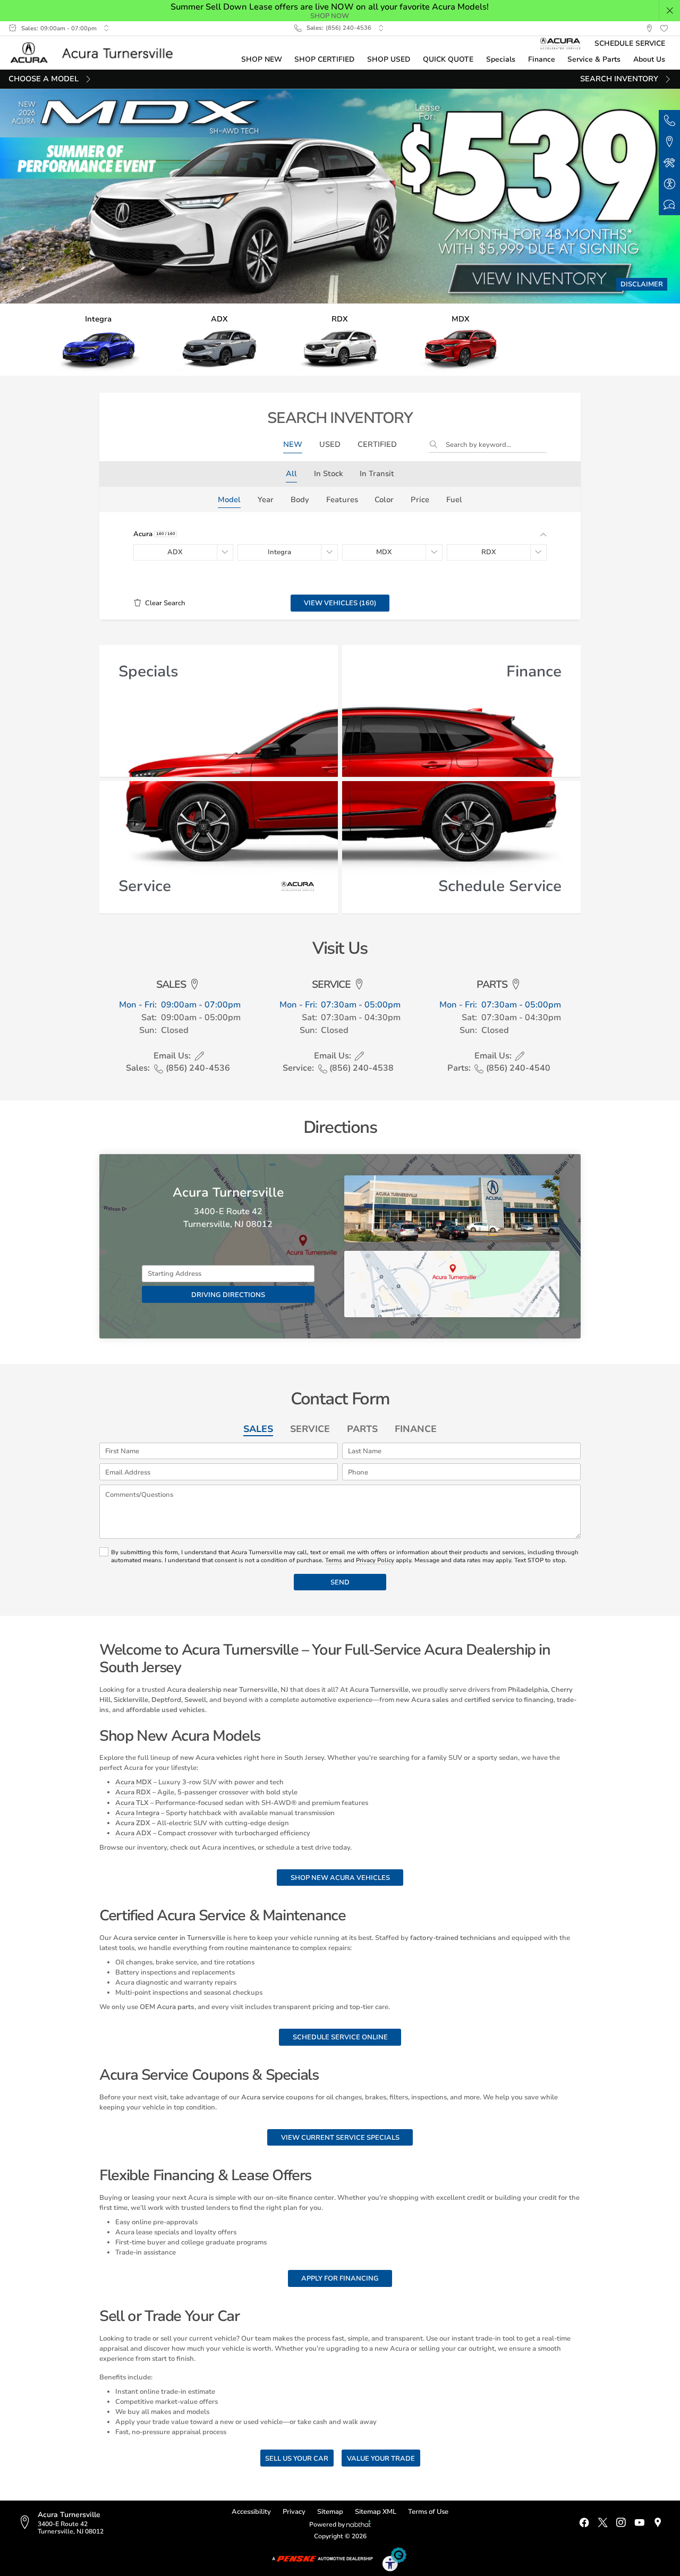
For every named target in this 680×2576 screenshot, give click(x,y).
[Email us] (199, 1056)
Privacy (294, 2511)
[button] (670, 11)
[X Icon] (603, 2523)
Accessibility (251, 2511)
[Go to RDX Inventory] (340, 340)
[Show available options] (225, 553)
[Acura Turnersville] (96, 53)
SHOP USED (389, 59)
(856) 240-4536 (348, 28)
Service (310, 1429)
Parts (362, 1429)
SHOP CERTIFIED (324, 59)
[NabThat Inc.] (359, 2525)
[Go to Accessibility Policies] (395, 2559)
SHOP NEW (262, 59)
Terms (334, 1560)
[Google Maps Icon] (658, 2523)
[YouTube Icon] (639, 2523)
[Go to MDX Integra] (461, 340)
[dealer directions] (28, 2523)
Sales (258, 1429)
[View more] (106, 28)
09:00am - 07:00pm (69, 28)
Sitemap (330, 2511)
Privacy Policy (375, 1560)
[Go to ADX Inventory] (219, 340)
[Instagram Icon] (621, 2523)
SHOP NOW (330, 16)
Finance (416, 1429)
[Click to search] (437, 445)
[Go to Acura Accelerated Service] (561, 43)
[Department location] (195, 985)
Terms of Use (428, 2511)
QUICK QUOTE (448, 59)
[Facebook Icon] (584, 2523)
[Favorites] (664, 29)
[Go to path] (340, 196)
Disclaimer (642, 284)
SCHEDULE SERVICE (630, 43)
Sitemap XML (376, 2511)
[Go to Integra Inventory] (99, 340)
